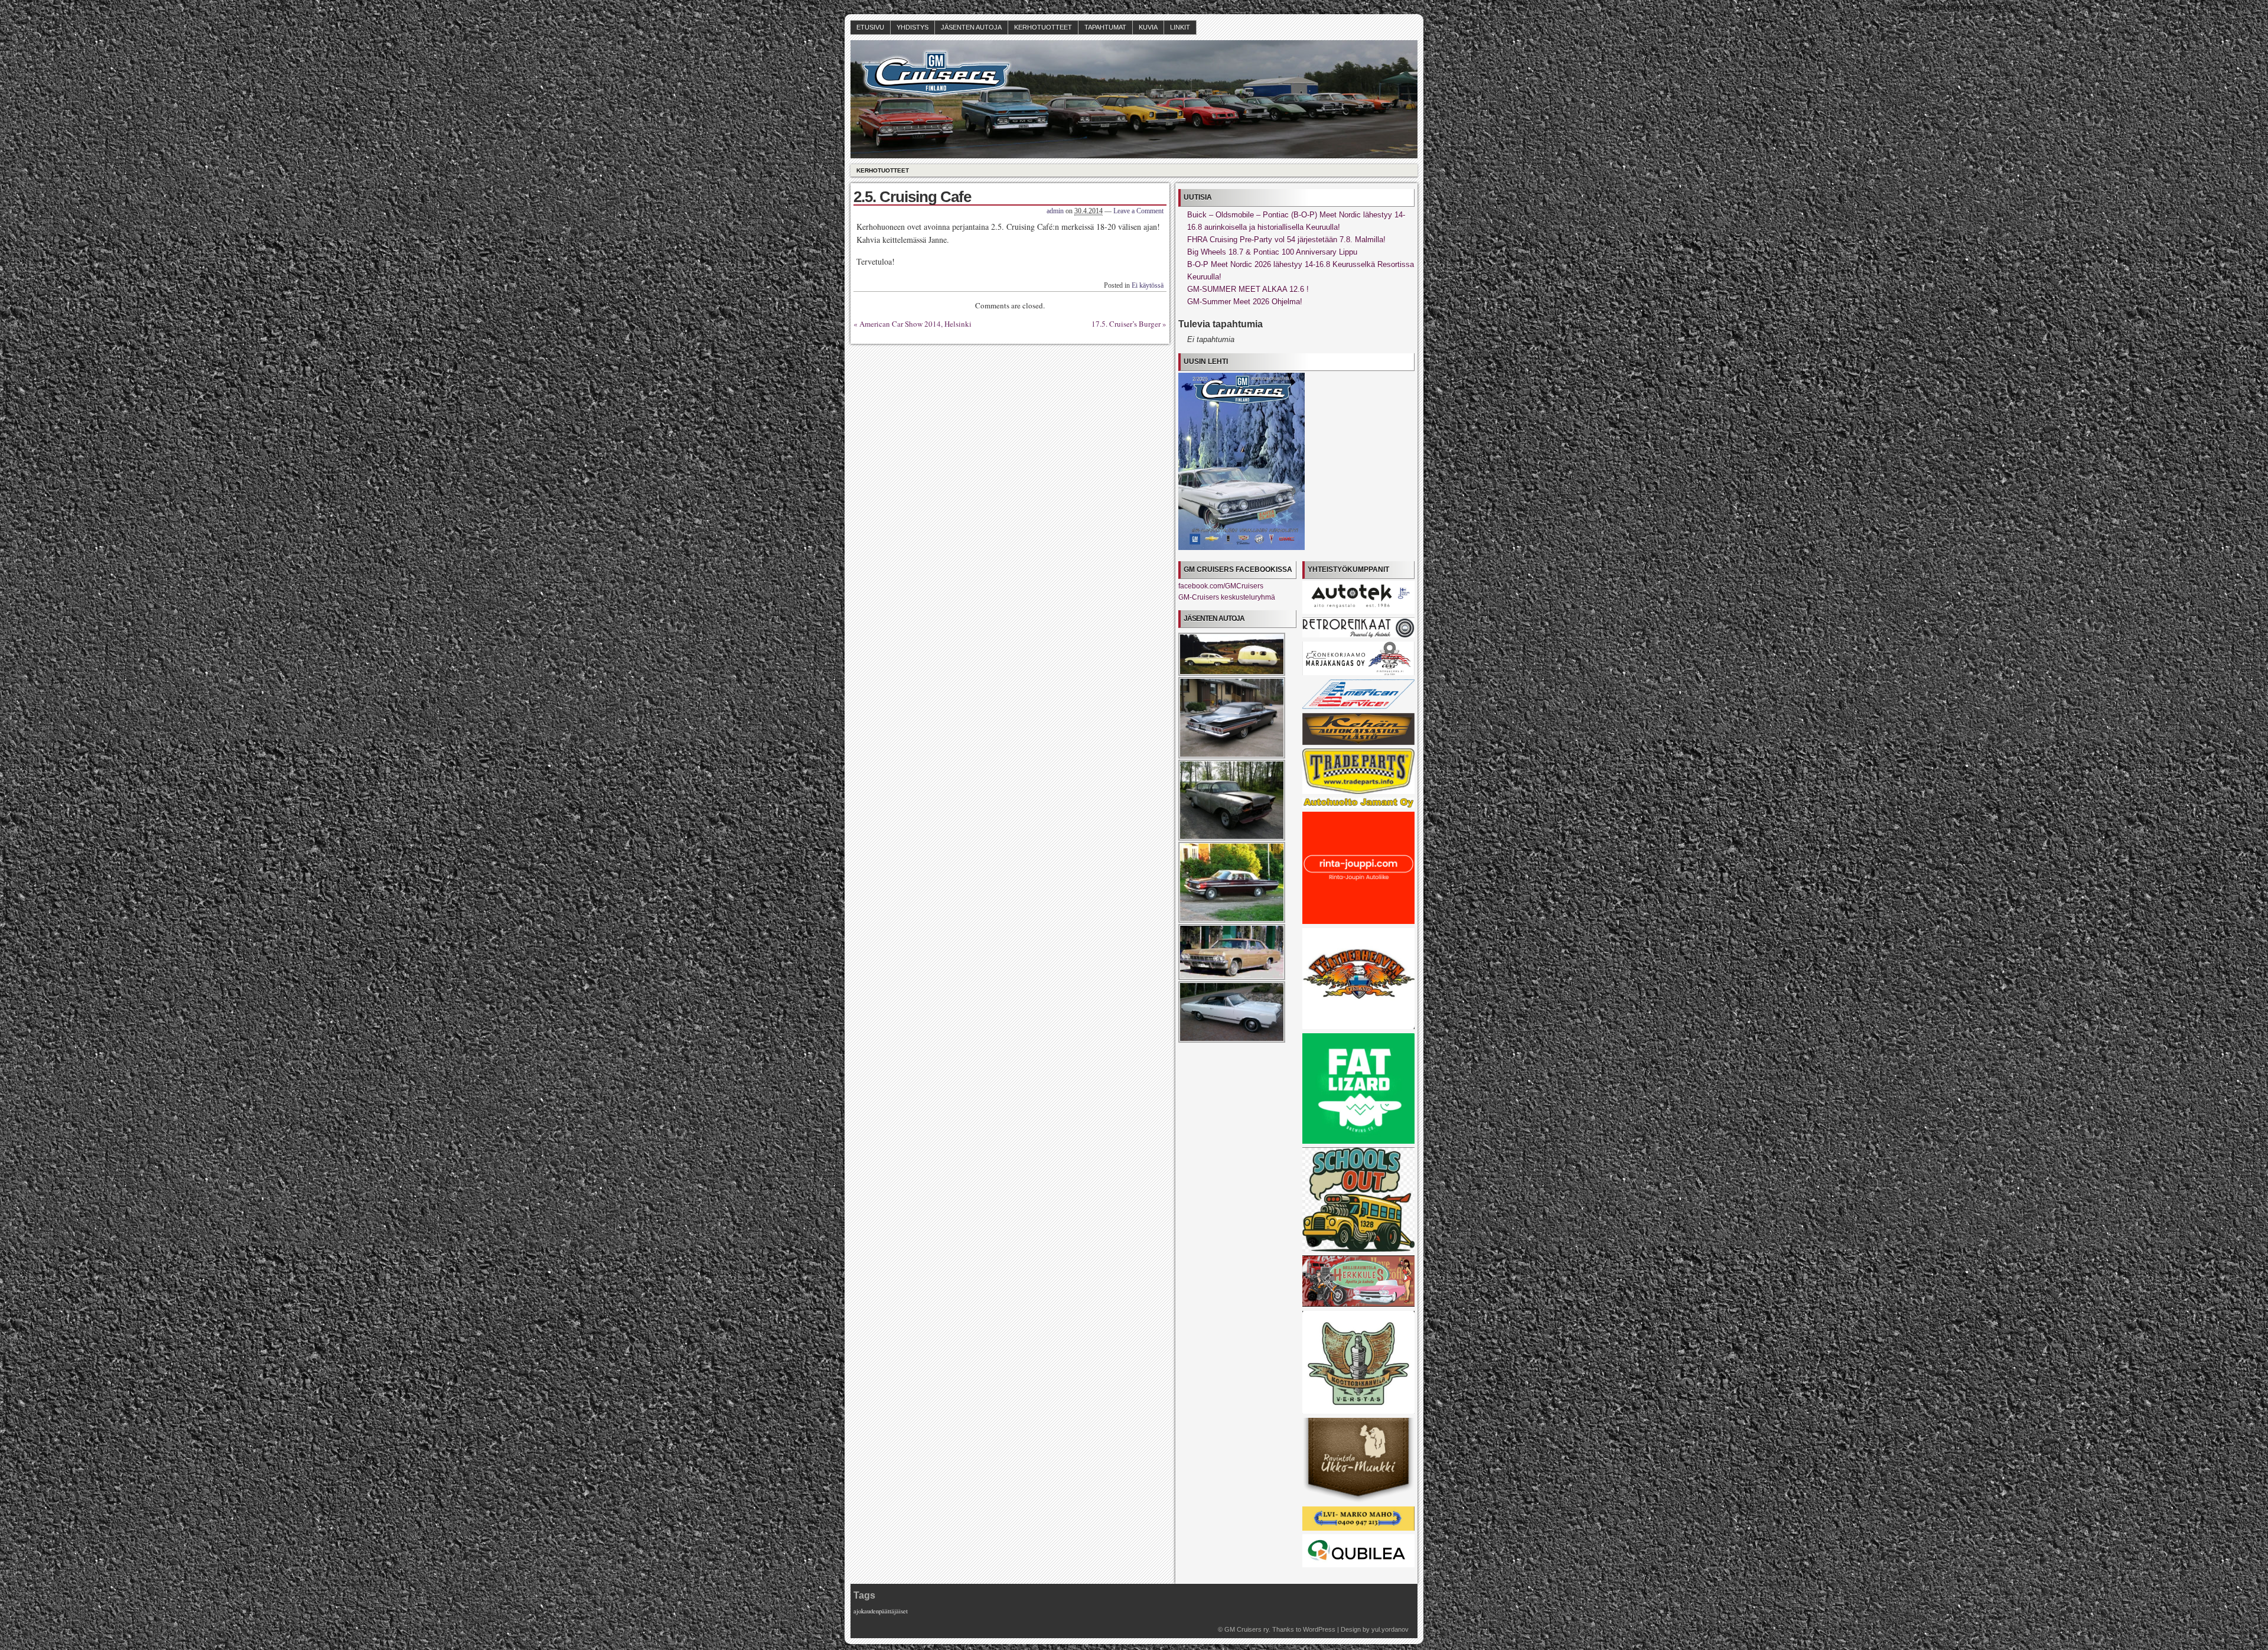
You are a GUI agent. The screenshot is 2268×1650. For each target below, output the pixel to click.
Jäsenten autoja (971, 27)
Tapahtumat (1105, 27)
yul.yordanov (1390, 1629)
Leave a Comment (1138, 211)
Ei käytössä (1148, 285)
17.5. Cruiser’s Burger (1126, 324)
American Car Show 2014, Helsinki (915, 324)
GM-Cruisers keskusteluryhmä (1227, 597)
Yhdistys (913, 27)
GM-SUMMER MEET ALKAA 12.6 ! (1248, 289)
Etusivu (870, 27)
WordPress (1319, 1629)
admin (1055, 211)
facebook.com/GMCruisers (1221, 586)
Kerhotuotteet (1043, 27)
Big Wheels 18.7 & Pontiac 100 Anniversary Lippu (1272, 252)
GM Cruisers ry (1247, 1629)
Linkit (1180, 27)
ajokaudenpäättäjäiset (881, 1611)
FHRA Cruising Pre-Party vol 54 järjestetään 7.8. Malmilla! (1286, 240)
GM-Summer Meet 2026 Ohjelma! (1245, 302)
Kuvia (1148, 27)
